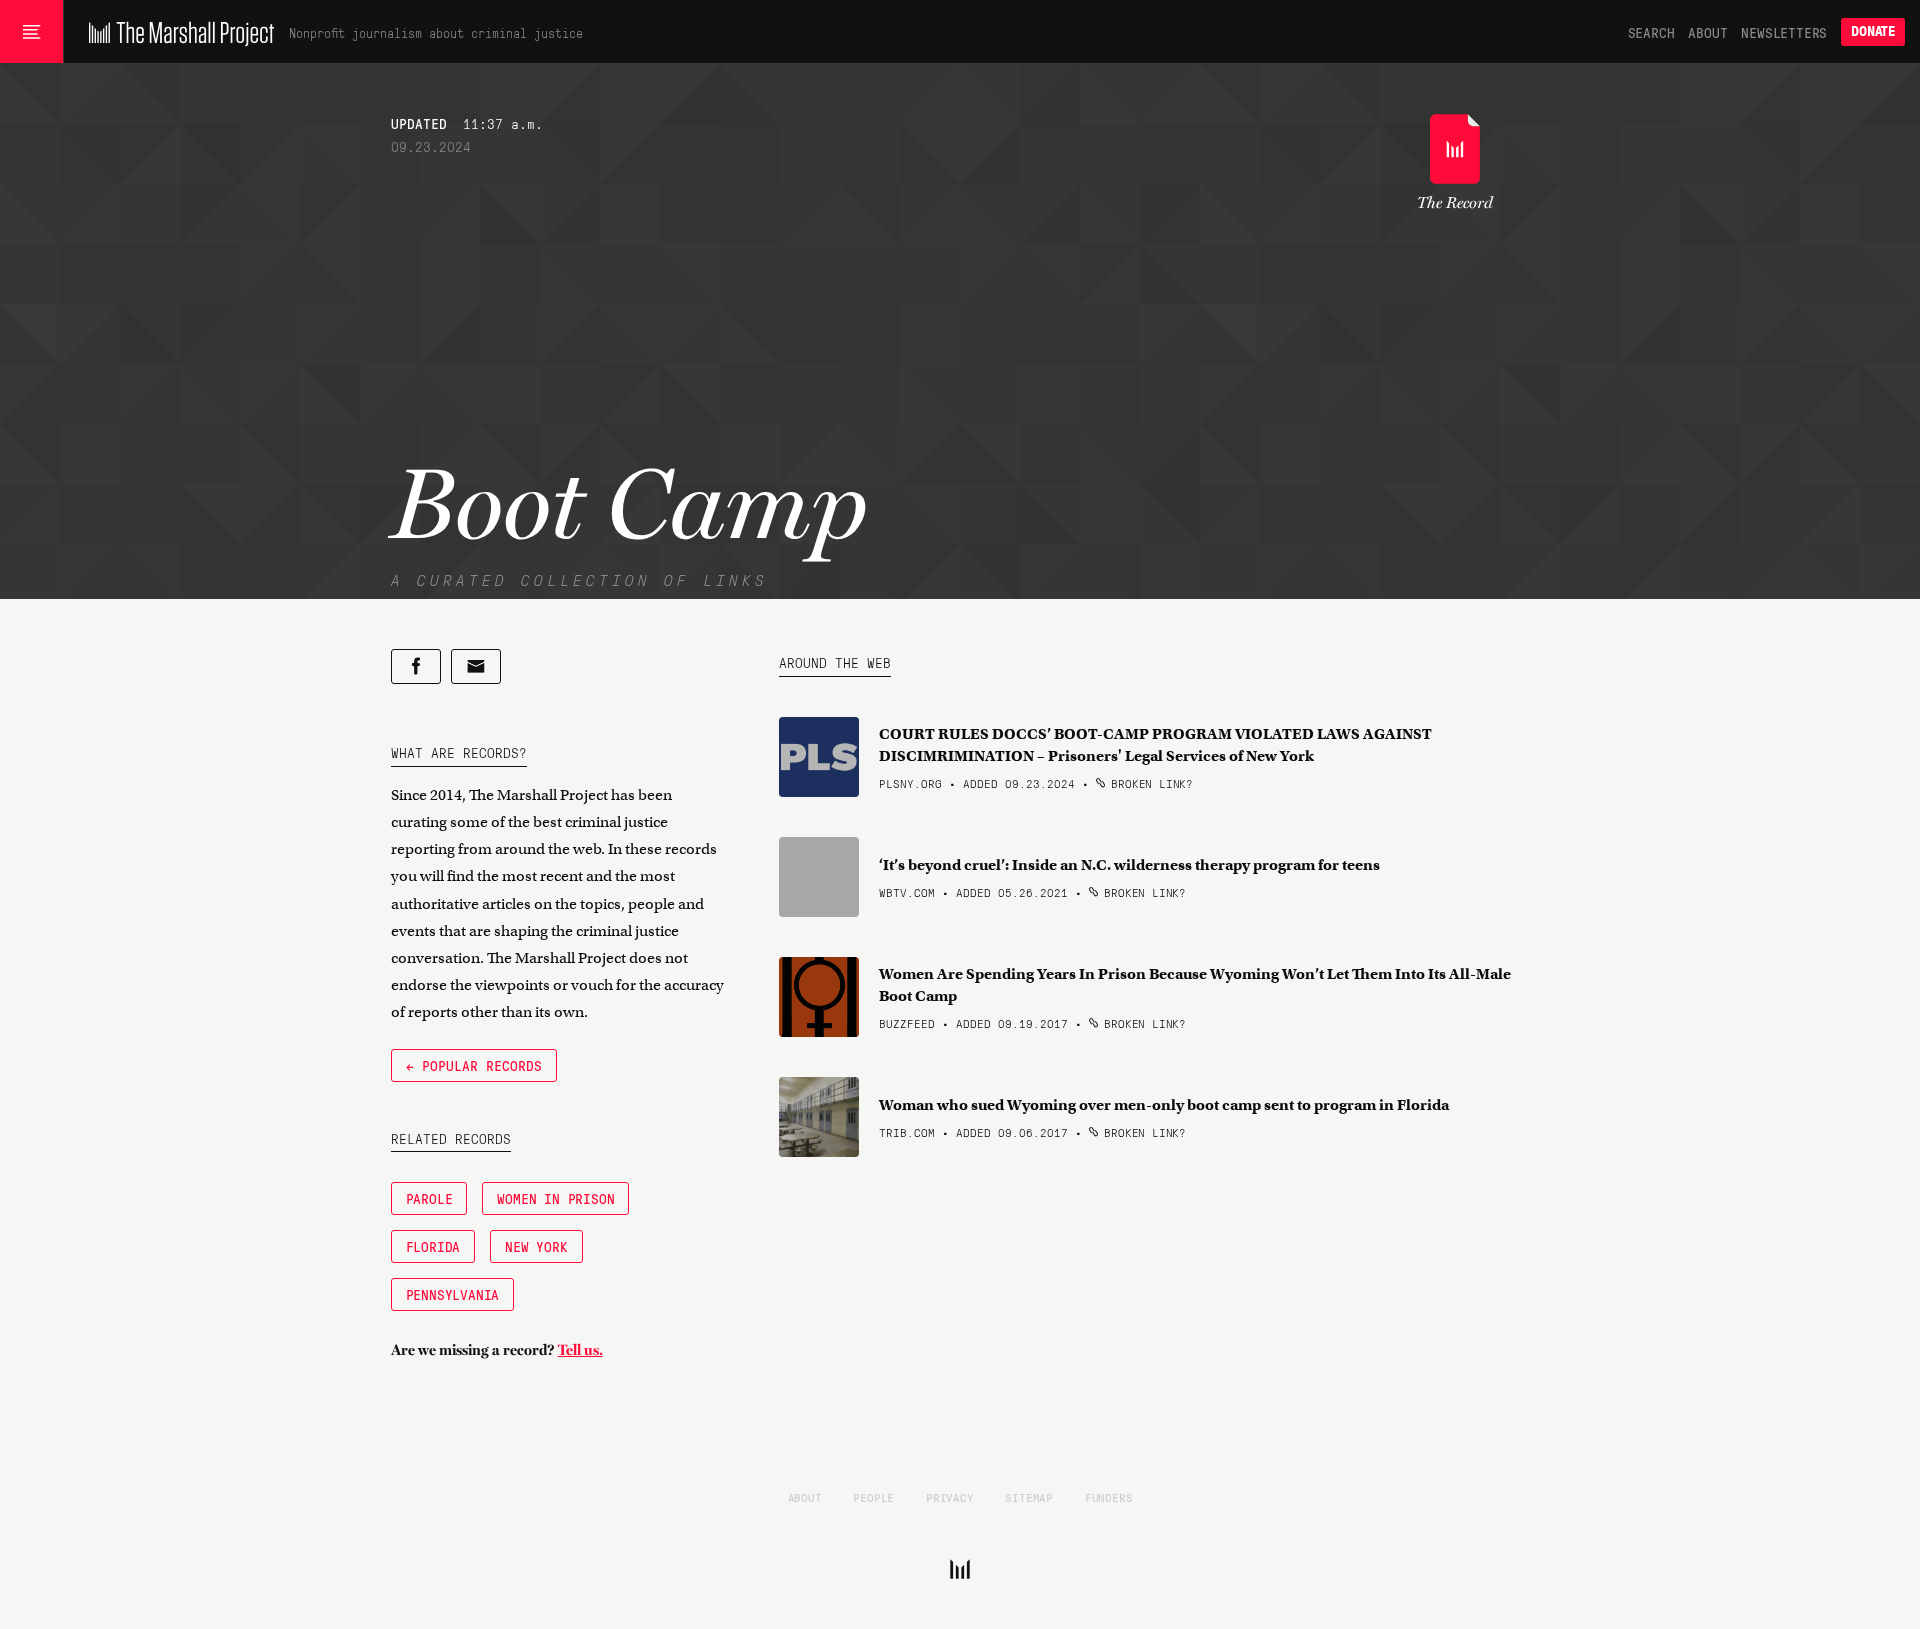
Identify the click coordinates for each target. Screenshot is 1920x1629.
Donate (1873, 31)
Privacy (950, 1497)
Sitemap (1029, 1497)
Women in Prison (555, 1198)
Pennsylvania (453, 1294)
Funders (1109, 1497)
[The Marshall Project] (176, 32)
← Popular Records (474, 1065)
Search (1651, 32)
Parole (429, 1198)
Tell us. (580, 1350)
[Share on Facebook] (416, 666)
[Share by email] (476, 666)
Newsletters (1784, 32)
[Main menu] (31, 32)
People (873, 1497)
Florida (433, 1246)
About (1707, 32)
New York (536, 1246)
